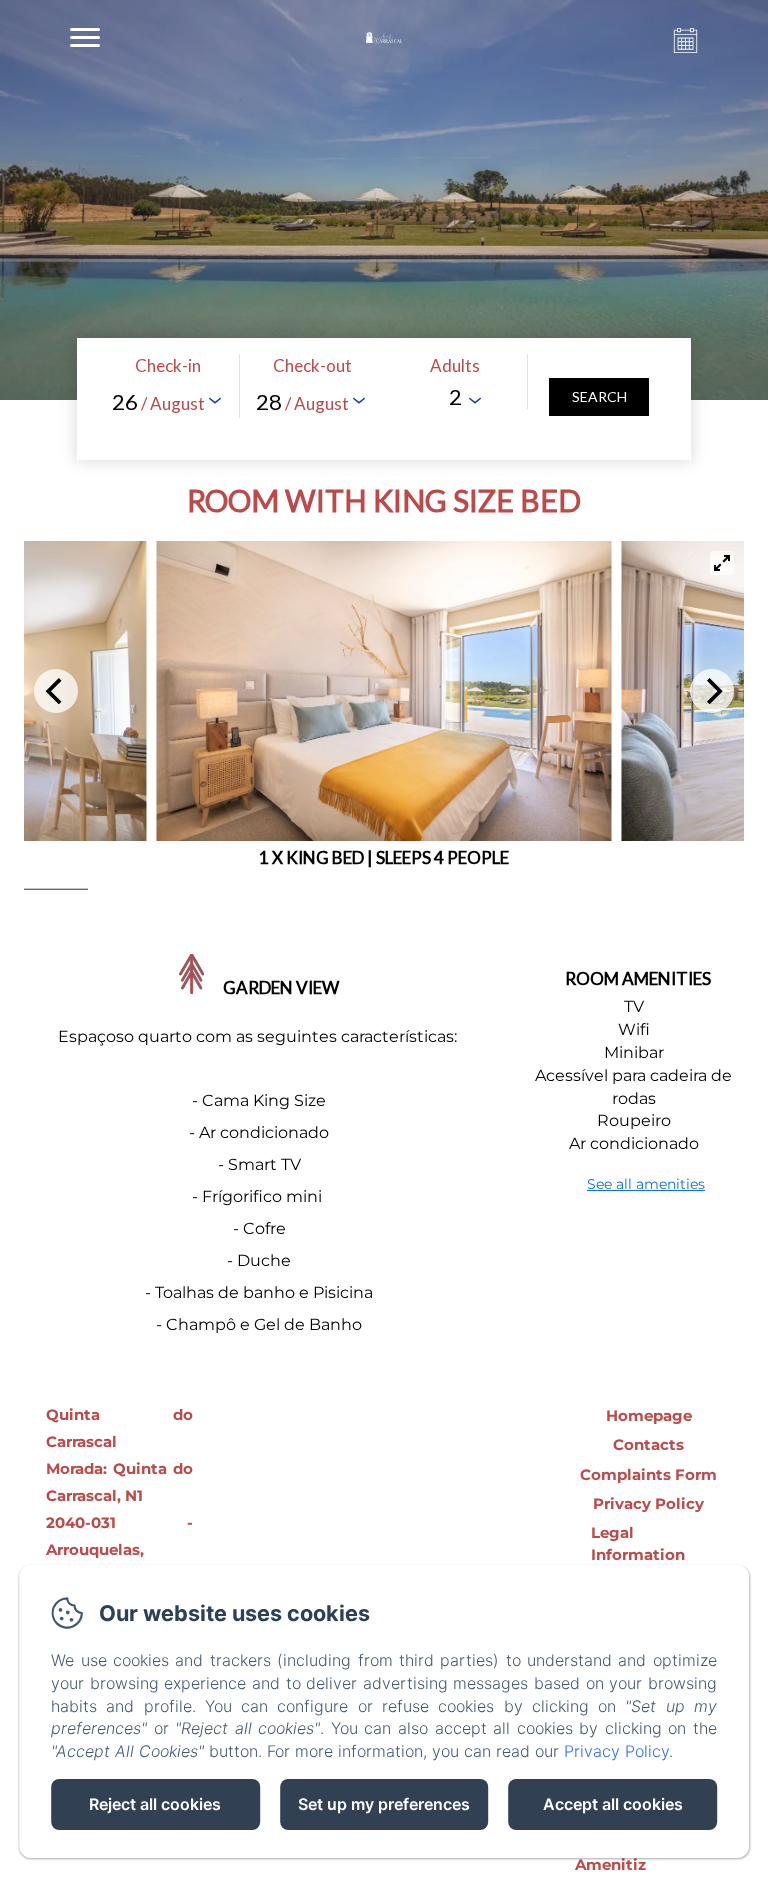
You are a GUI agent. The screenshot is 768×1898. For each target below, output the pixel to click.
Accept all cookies (613, 1804)
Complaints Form (648, 1474)
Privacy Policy (648, 1503)
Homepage (649, 1415)
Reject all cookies (155, 1804)
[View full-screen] (722, 563)
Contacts (648, 1444)
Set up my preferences (384, 1804)
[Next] (712, 691)
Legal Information (638, 1543)
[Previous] (56, 691)
